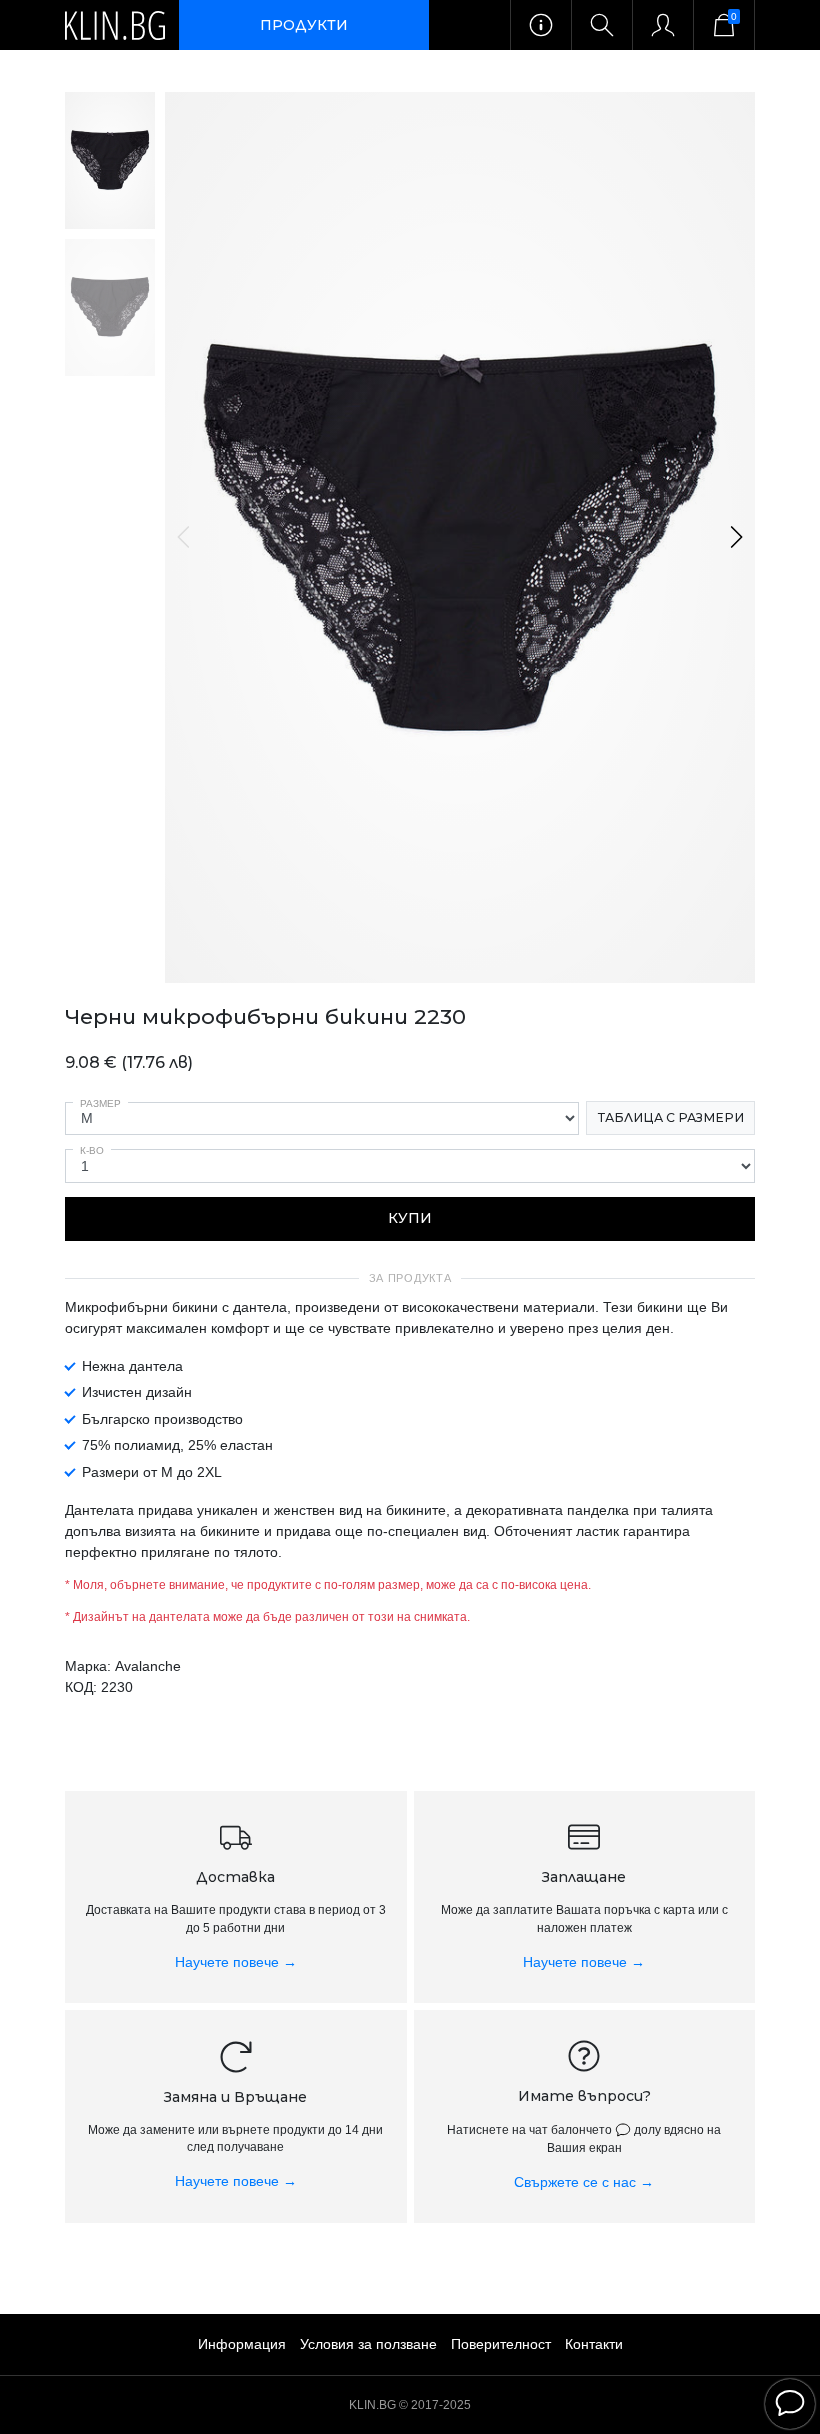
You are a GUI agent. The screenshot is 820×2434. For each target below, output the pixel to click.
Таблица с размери (671, 1117)
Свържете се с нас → (584, 2182)
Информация (242, 2344)
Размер (100, 1103)
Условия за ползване (368, 2344)
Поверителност (501, 2344)
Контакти (594, 2344)
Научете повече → (236, 1962)
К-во (92, 1150)
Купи (410, 1218)
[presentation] (185, 537)
